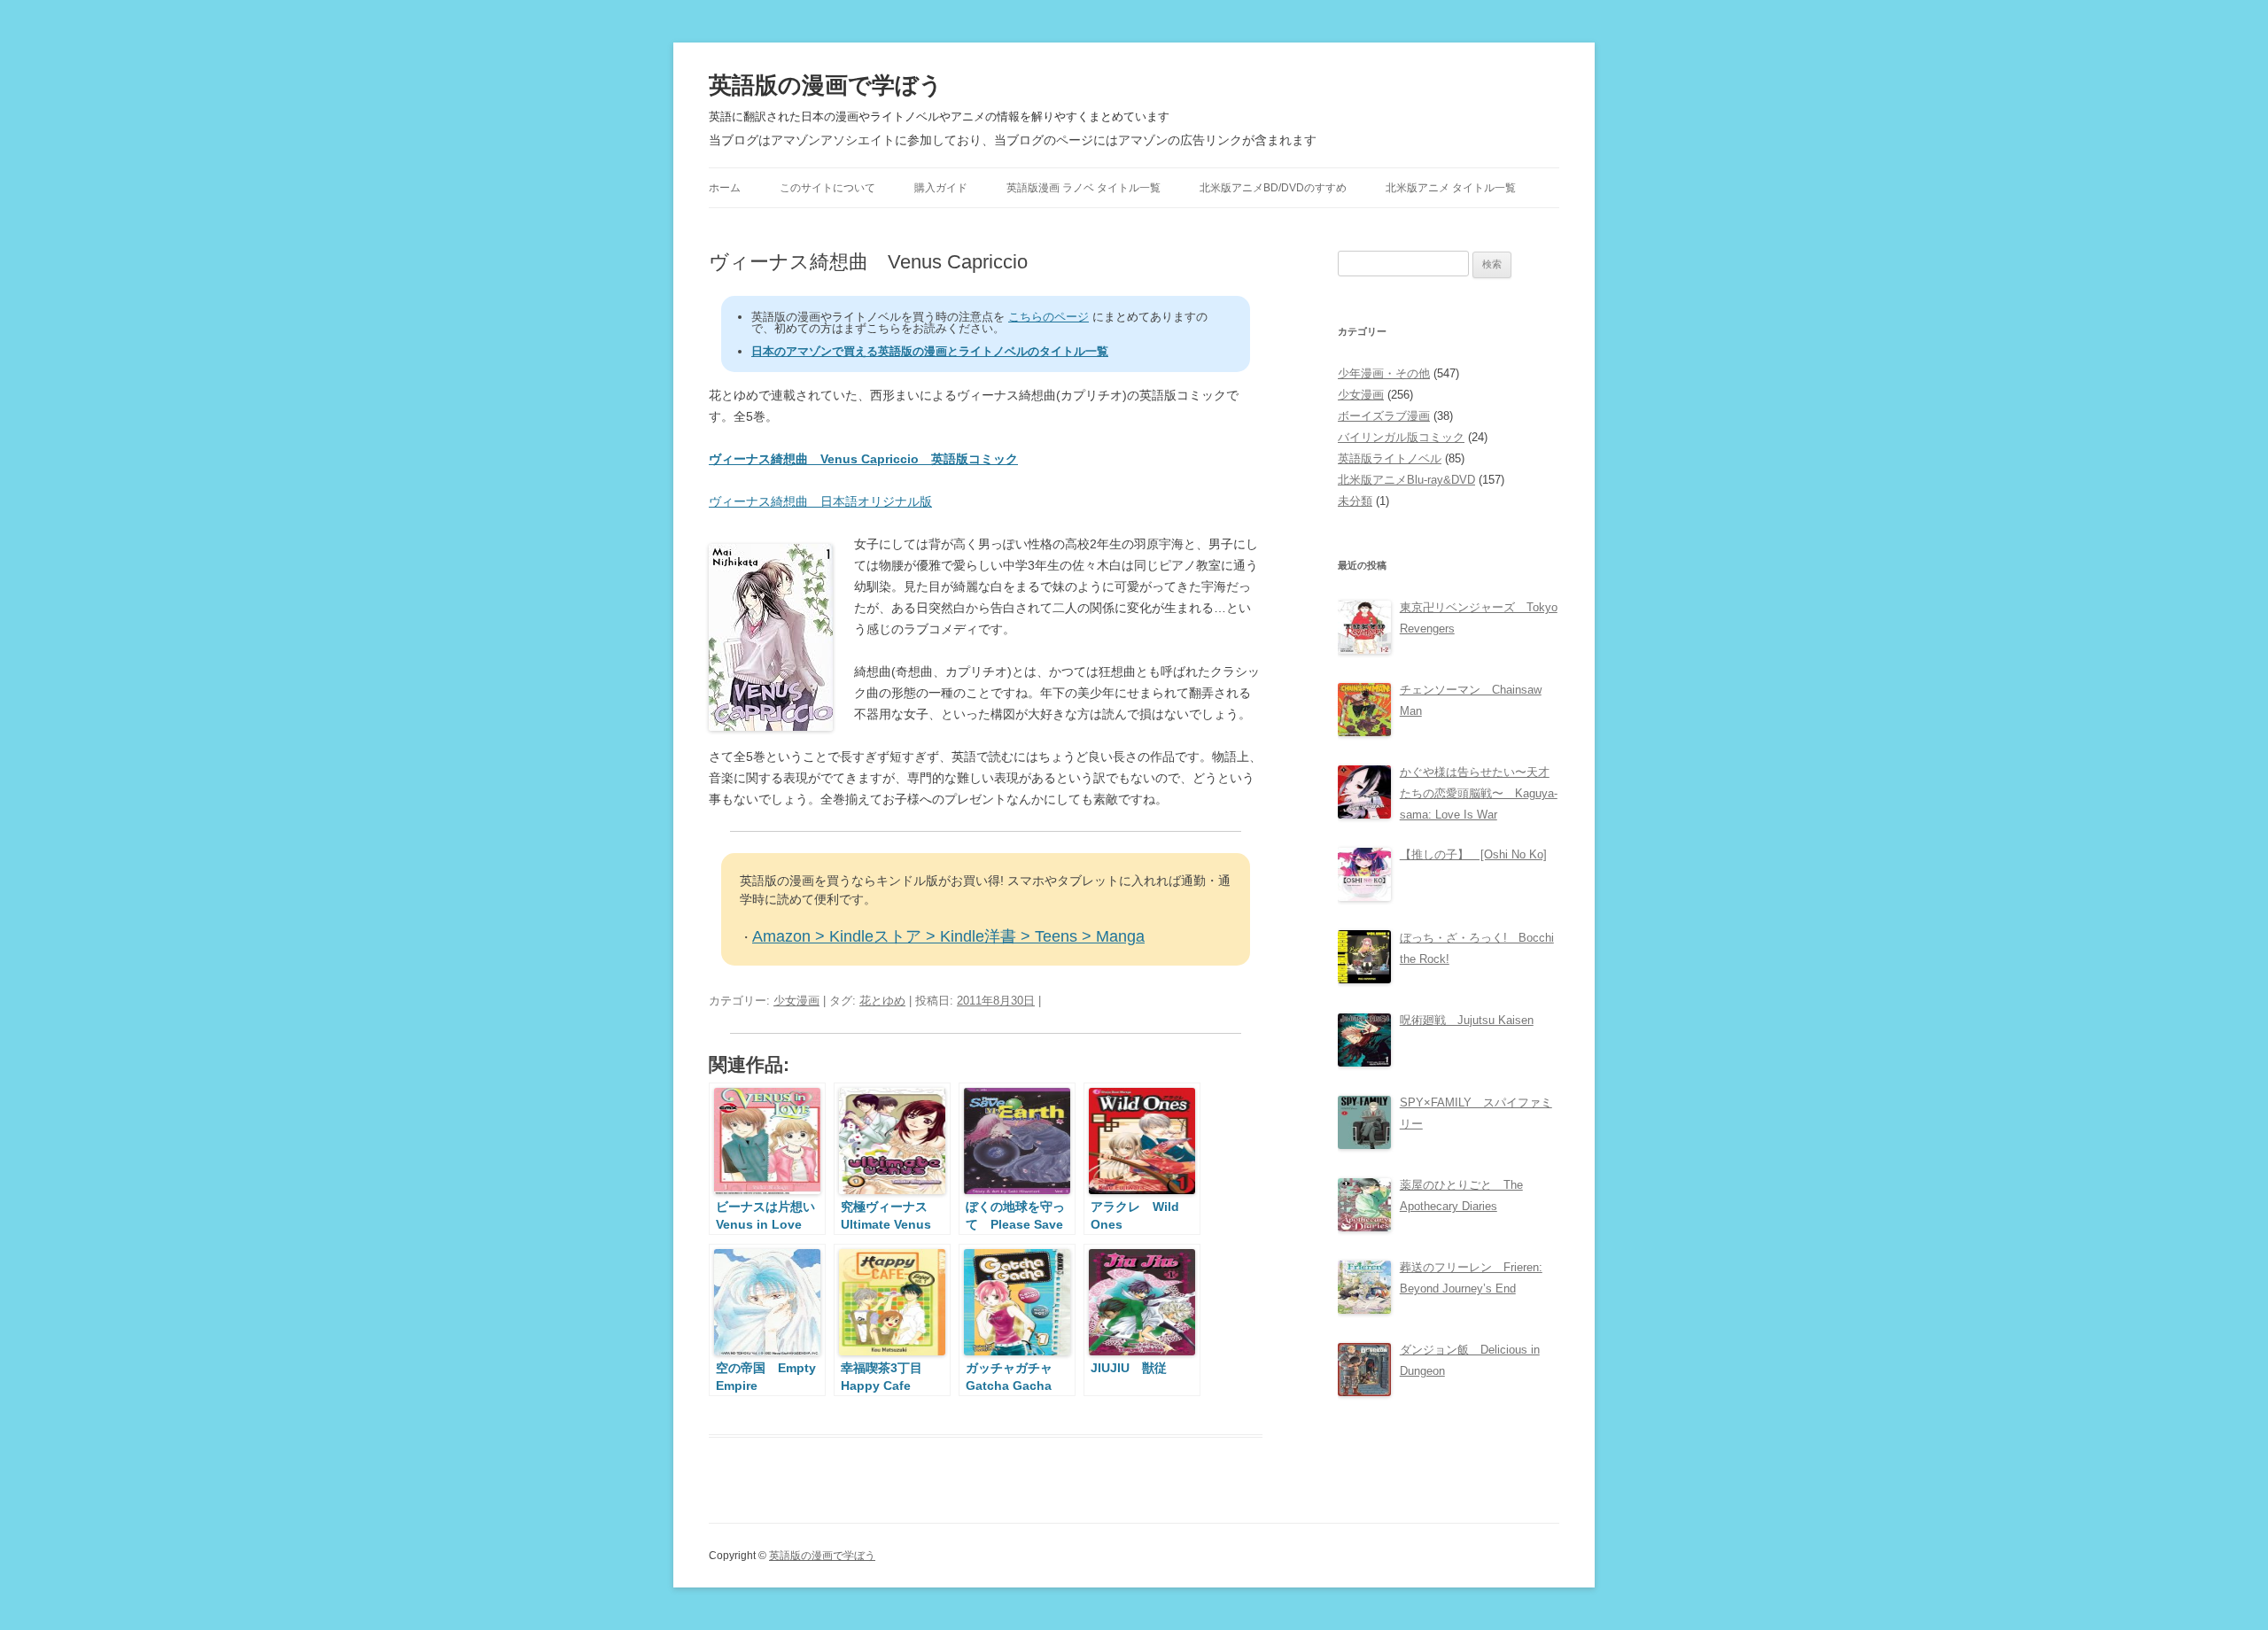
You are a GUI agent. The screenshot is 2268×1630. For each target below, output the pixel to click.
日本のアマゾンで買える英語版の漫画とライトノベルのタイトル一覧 (930, 351)
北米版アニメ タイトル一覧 (1451, 188)
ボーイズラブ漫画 (1384, 416)
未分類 (1355, 501)
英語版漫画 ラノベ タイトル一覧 (1084, 188)
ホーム (725, 188)
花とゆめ (882, 1001)
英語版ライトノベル (1390, 458)
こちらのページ (1049, 317)
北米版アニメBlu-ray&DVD (1406, 480)
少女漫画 (796, 1001)
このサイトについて (827, 188)
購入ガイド (941, 188)
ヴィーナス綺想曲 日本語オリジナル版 (820, 501)
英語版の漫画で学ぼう (826, 85)
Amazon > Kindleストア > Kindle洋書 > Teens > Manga (948, 936)
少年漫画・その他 (1384, 373)
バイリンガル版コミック (1401, 437)
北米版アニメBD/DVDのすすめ (1273, 188)
